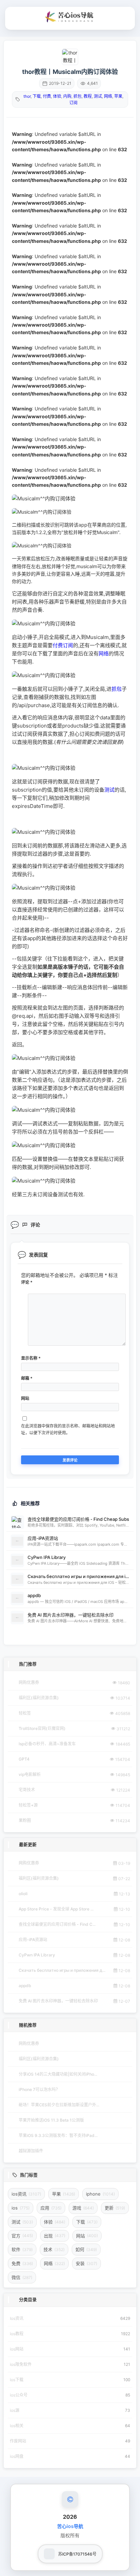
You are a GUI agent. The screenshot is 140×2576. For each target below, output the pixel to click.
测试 (98, 96)
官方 (22, 2236)
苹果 (118, 96)
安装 (86, 2263)
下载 (37, 96)
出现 (55, 2236)
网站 (25, 1398)
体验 (57, 96)
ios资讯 (26, 2194)
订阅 (73, 103)
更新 (115, 2208)
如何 (86, 2249)
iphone (100, 2194)
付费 (47, 96)
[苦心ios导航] (70, 17)
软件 (22, 2249)
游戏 (83, 2208)
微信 (22, 2277)
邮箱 (27, 1378)
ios (21, 2208)
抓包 (77, 96)
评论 (27, 1282)
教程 (88, 96)
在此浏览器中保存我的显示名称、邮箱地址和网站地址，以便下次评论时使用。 (68, 1429)
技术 (54, 2249)
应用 (51, 2208)
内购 (67, 96)
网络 (108, 96)
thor (27, 96)
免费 (22, 2263)
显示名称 (31, 1358)
